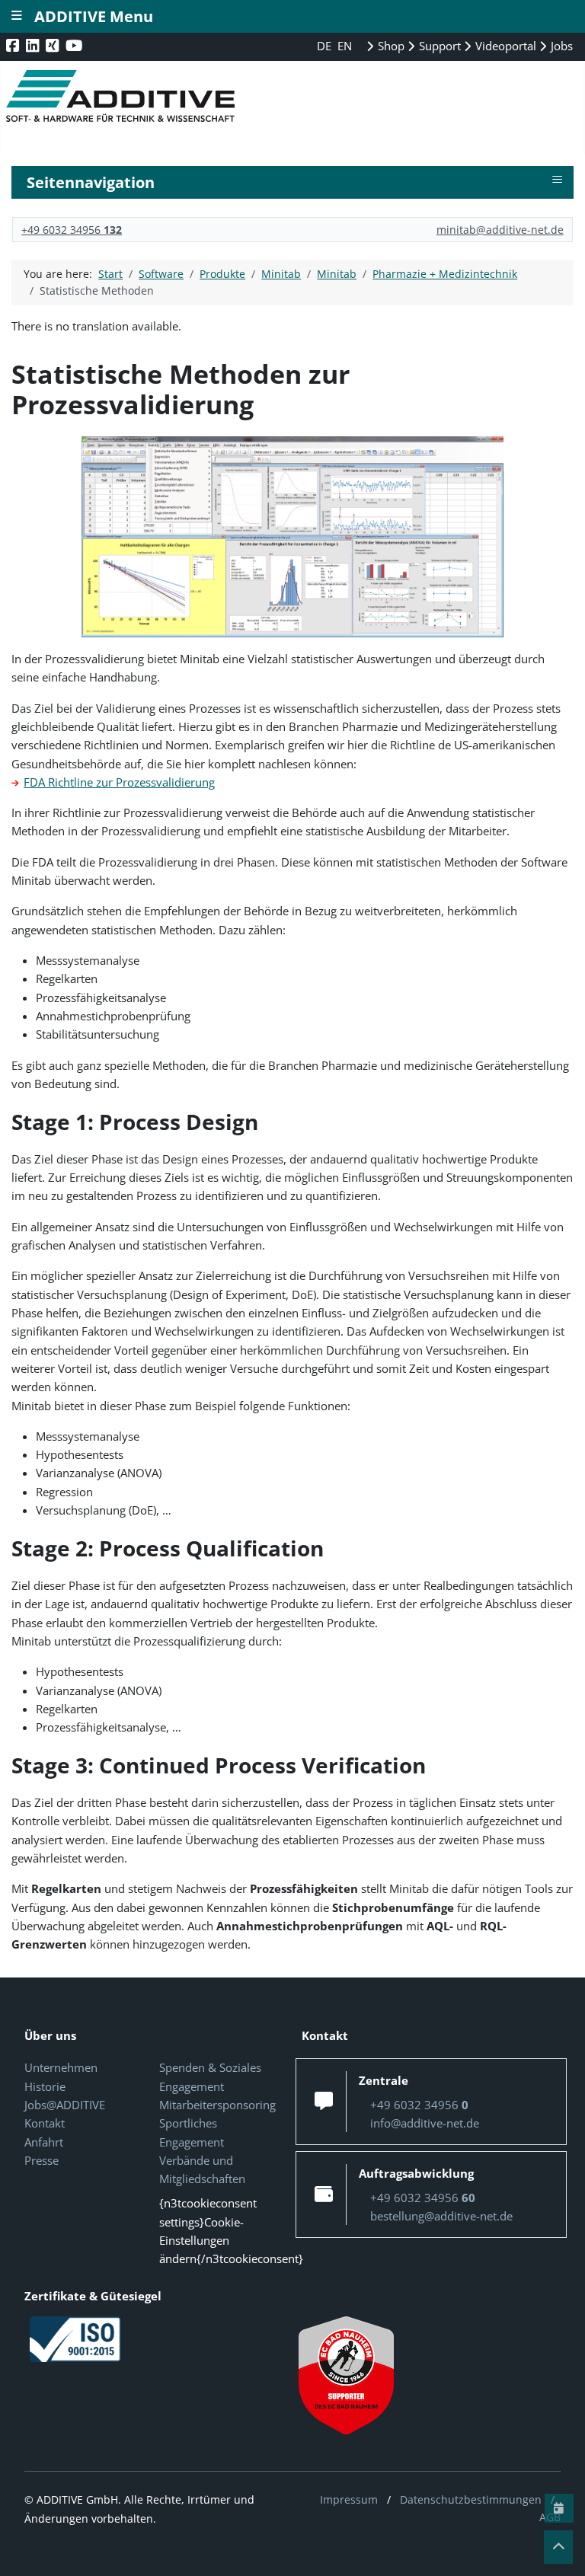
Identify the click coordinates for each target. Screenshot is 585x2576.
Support (438, 46)
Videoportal (504, 46)
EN (345, 46)
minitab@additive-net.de (500, 230)
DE (326, 46)
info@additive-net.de (425, 2123)
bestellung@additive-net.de (441, 2216)
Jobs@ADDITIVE (65, 2105)
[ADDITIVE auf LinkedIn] (34, 45)
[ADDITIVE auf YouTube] (75, 45)
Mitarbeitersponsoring (217, 2105)
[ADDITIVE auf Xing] (54, 45)
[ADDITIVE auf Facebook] (14, 45)
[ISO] (75, 2338)
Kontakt (45, 2123)
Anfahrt (44, 2142)
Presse (42, 2160)
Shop (390, 46)
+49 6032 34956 (72, 230)
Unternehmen (61, 2067)
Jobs (560, 46)
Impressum (349, 2499)
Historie (45, 2086)
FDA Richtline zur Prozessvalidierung (119, 782)
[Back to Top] (558, 2547)
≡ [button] (557, 180)
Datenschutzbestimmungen (471, 2499)
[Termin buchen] (559, 2508)
